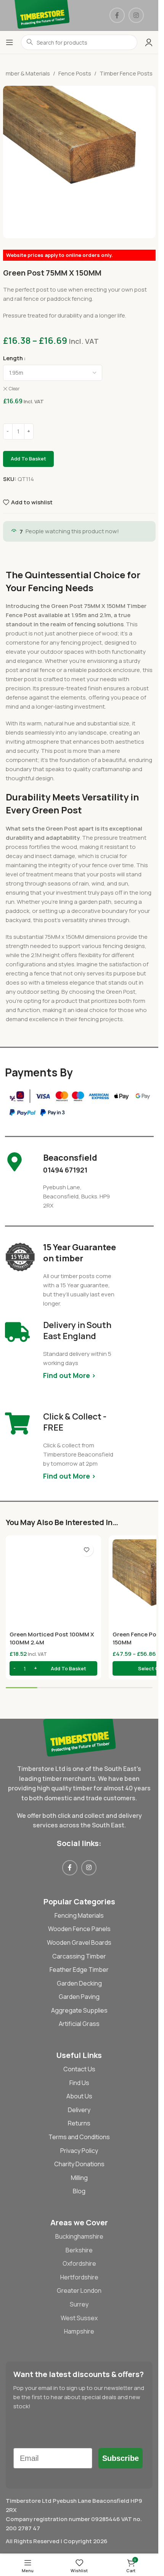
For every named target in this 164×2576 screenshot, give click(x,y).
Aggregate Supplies (79, 2010)
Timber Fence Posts (126, 73)
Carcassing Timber (79, 1956)
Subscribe (121, 2458)
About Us (79, 2096)
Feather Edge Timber (79, 1970)
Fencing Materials (79, 1915)
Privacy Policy (79, 2151)
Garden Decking (79, 1983)
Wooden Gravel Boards (79, 1942)
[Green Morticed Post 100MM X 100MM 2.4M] (53, 1583)
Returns (79, 2123)
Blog (79, 2191)
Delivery (79, 2110)
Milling (79, 2178)
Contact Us (79, 2069)
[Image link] (79, 1737)
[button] (53, 1668)
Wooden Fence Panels (79, 1929)
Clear (14, 389)
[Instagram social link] (136, 15)
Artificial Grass (79, 2024)
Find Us (79, 2083)
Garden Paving (79, 1997)
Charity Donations (79, 2164)
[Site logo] (42, 15)
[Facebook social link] (117, 15)
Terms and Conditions (79, 2137)
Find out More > (69, 1375)
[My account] (149, 42)
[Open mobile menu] (10, 42)
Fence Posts (75, 73)
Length (13, 358)
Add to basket (28, 459)
